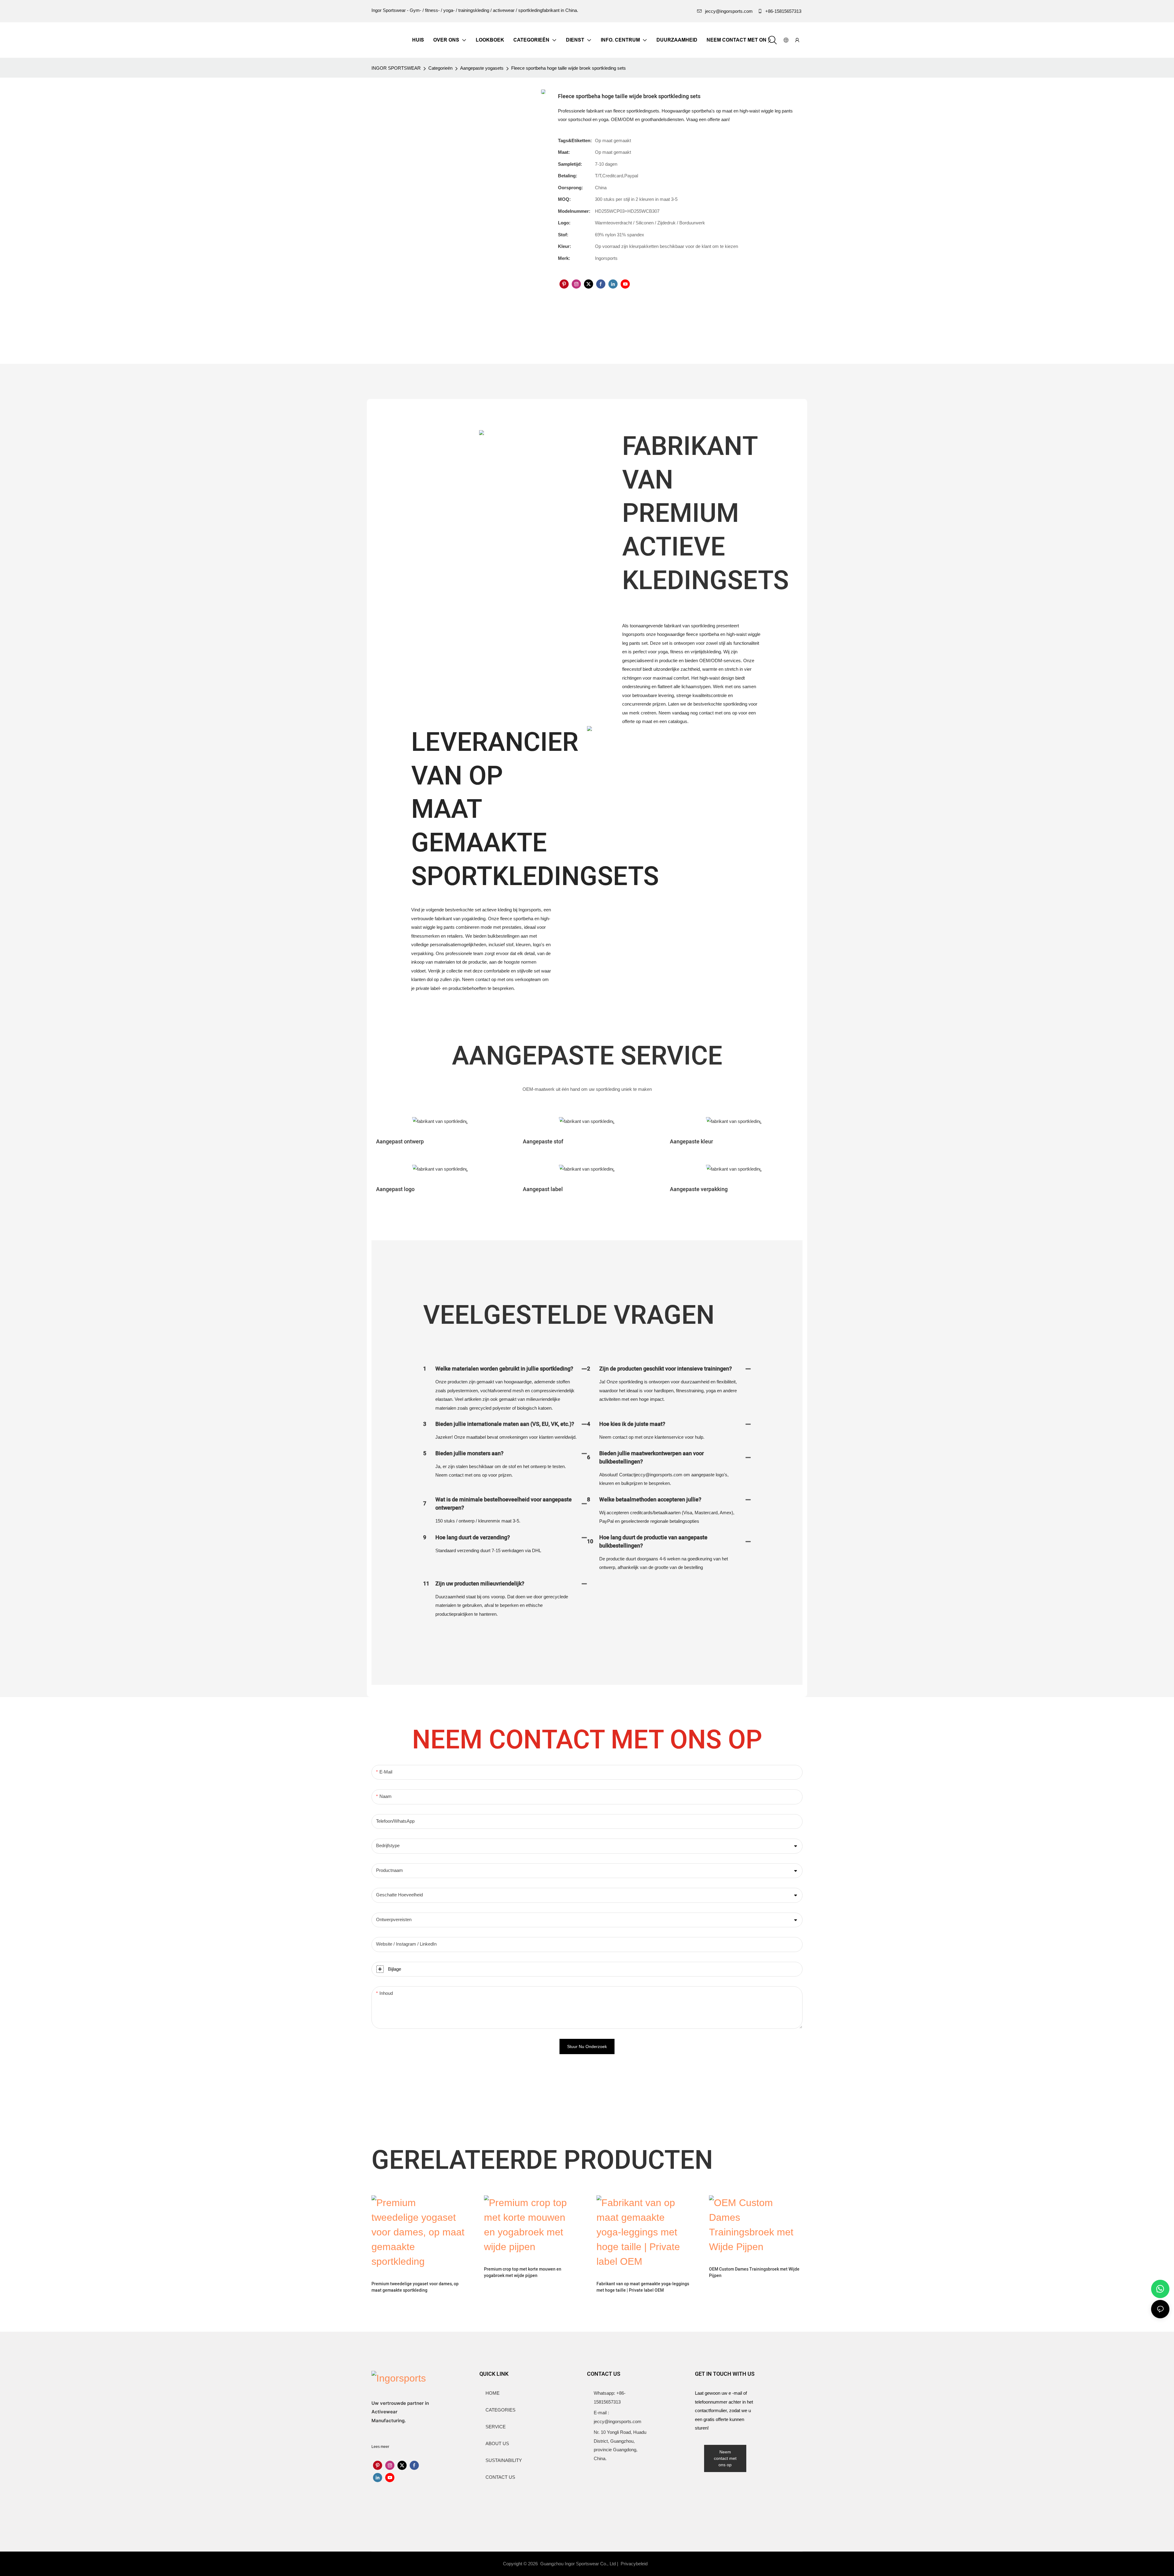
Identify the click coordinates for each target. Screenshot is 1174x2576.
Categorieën (440, 68)
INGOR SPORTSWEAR (396, 68)
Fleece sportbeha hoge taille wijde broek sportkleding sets (569, 68)
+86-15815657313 (783, 11)
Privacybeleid (635, 2564)
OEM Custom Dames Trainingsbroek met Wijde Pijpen (754, 2272)
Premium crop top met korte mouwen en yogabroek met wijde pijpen (523, 2272)
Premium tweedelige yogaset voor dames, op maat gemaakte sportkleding (415, 2287)
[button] (769, 40)
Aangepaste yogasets (482, 68)
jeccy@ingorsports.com (729, 11)
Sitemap (663, 2564)
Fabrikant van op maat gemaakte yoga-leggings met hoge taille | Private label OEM (643, 2287)
